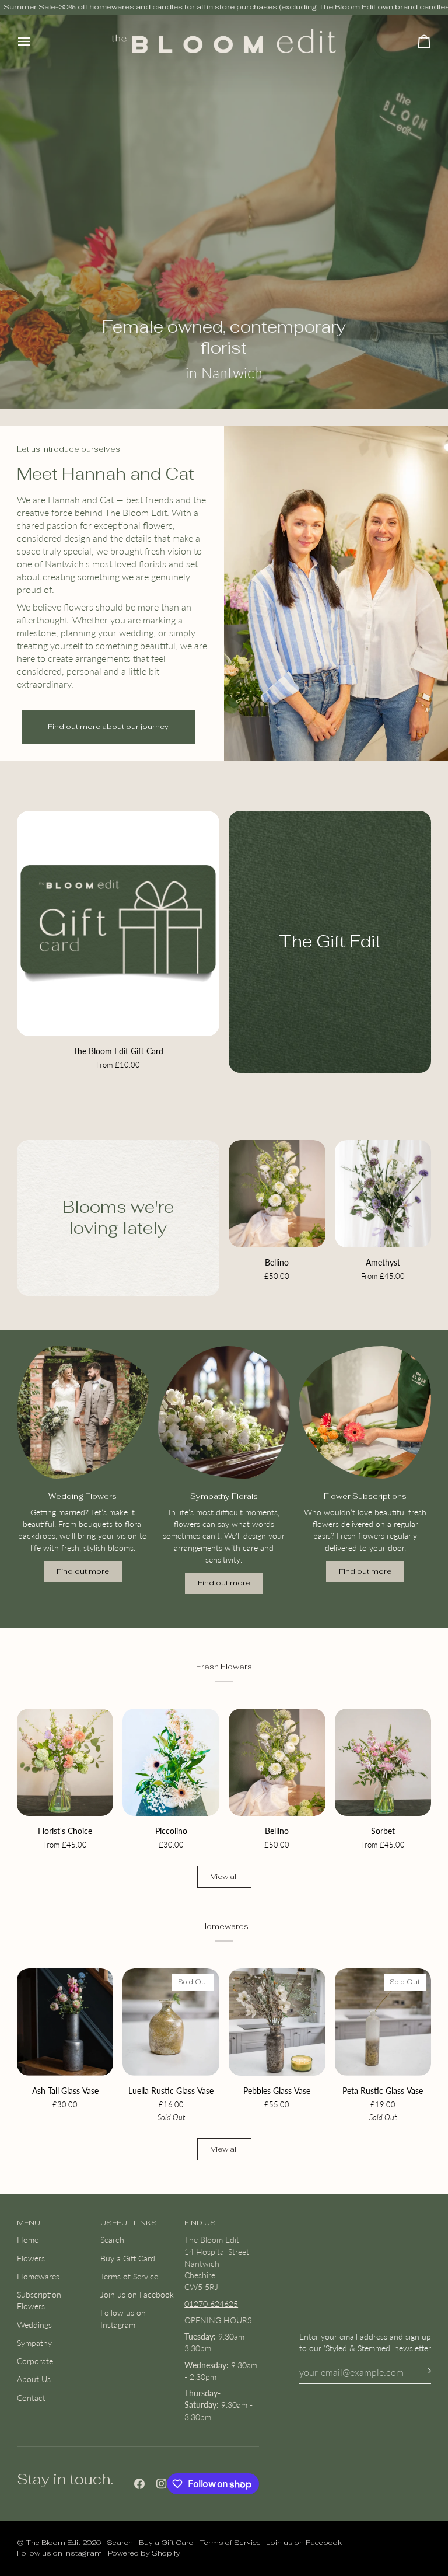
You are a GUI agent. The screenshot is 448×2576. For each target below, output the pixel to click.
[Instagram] (162, 2484)
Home (28, 2240)
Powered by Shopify (144, 2553)
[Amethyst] (383, 1194)
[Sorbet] (383, 1762)
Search (112, 2240)
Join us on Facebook (137, 2295)
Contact (31, 2398)
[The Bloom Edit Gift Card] (118, 923)
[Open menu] (34, 41)
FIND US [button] (200, 2223)
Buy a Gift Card (128, 2258)
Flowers (31, 2258)
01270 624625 (211, 2304)
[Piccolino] (171, 1762)
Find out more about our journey (108, 726)
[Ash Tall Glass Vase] (65, 2022)
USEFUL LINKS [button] (129, 2223)
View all (224, 1876)
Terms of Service (129, 2277)
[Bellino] (277, 1194)
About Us (34, 2379)
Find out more (83, 1571)
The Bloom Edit (53, 2542)
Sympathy (34, 2343)
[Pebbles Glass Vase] (277, 2022)
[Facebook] (139, 2484)
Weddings (34, 2325)
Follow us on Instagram (60, 2553)
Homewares (38, 2277)
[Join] (421, 2371)
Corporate (35, 2361)
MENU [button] (29, 2223)
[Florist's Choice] (65, 1762)
